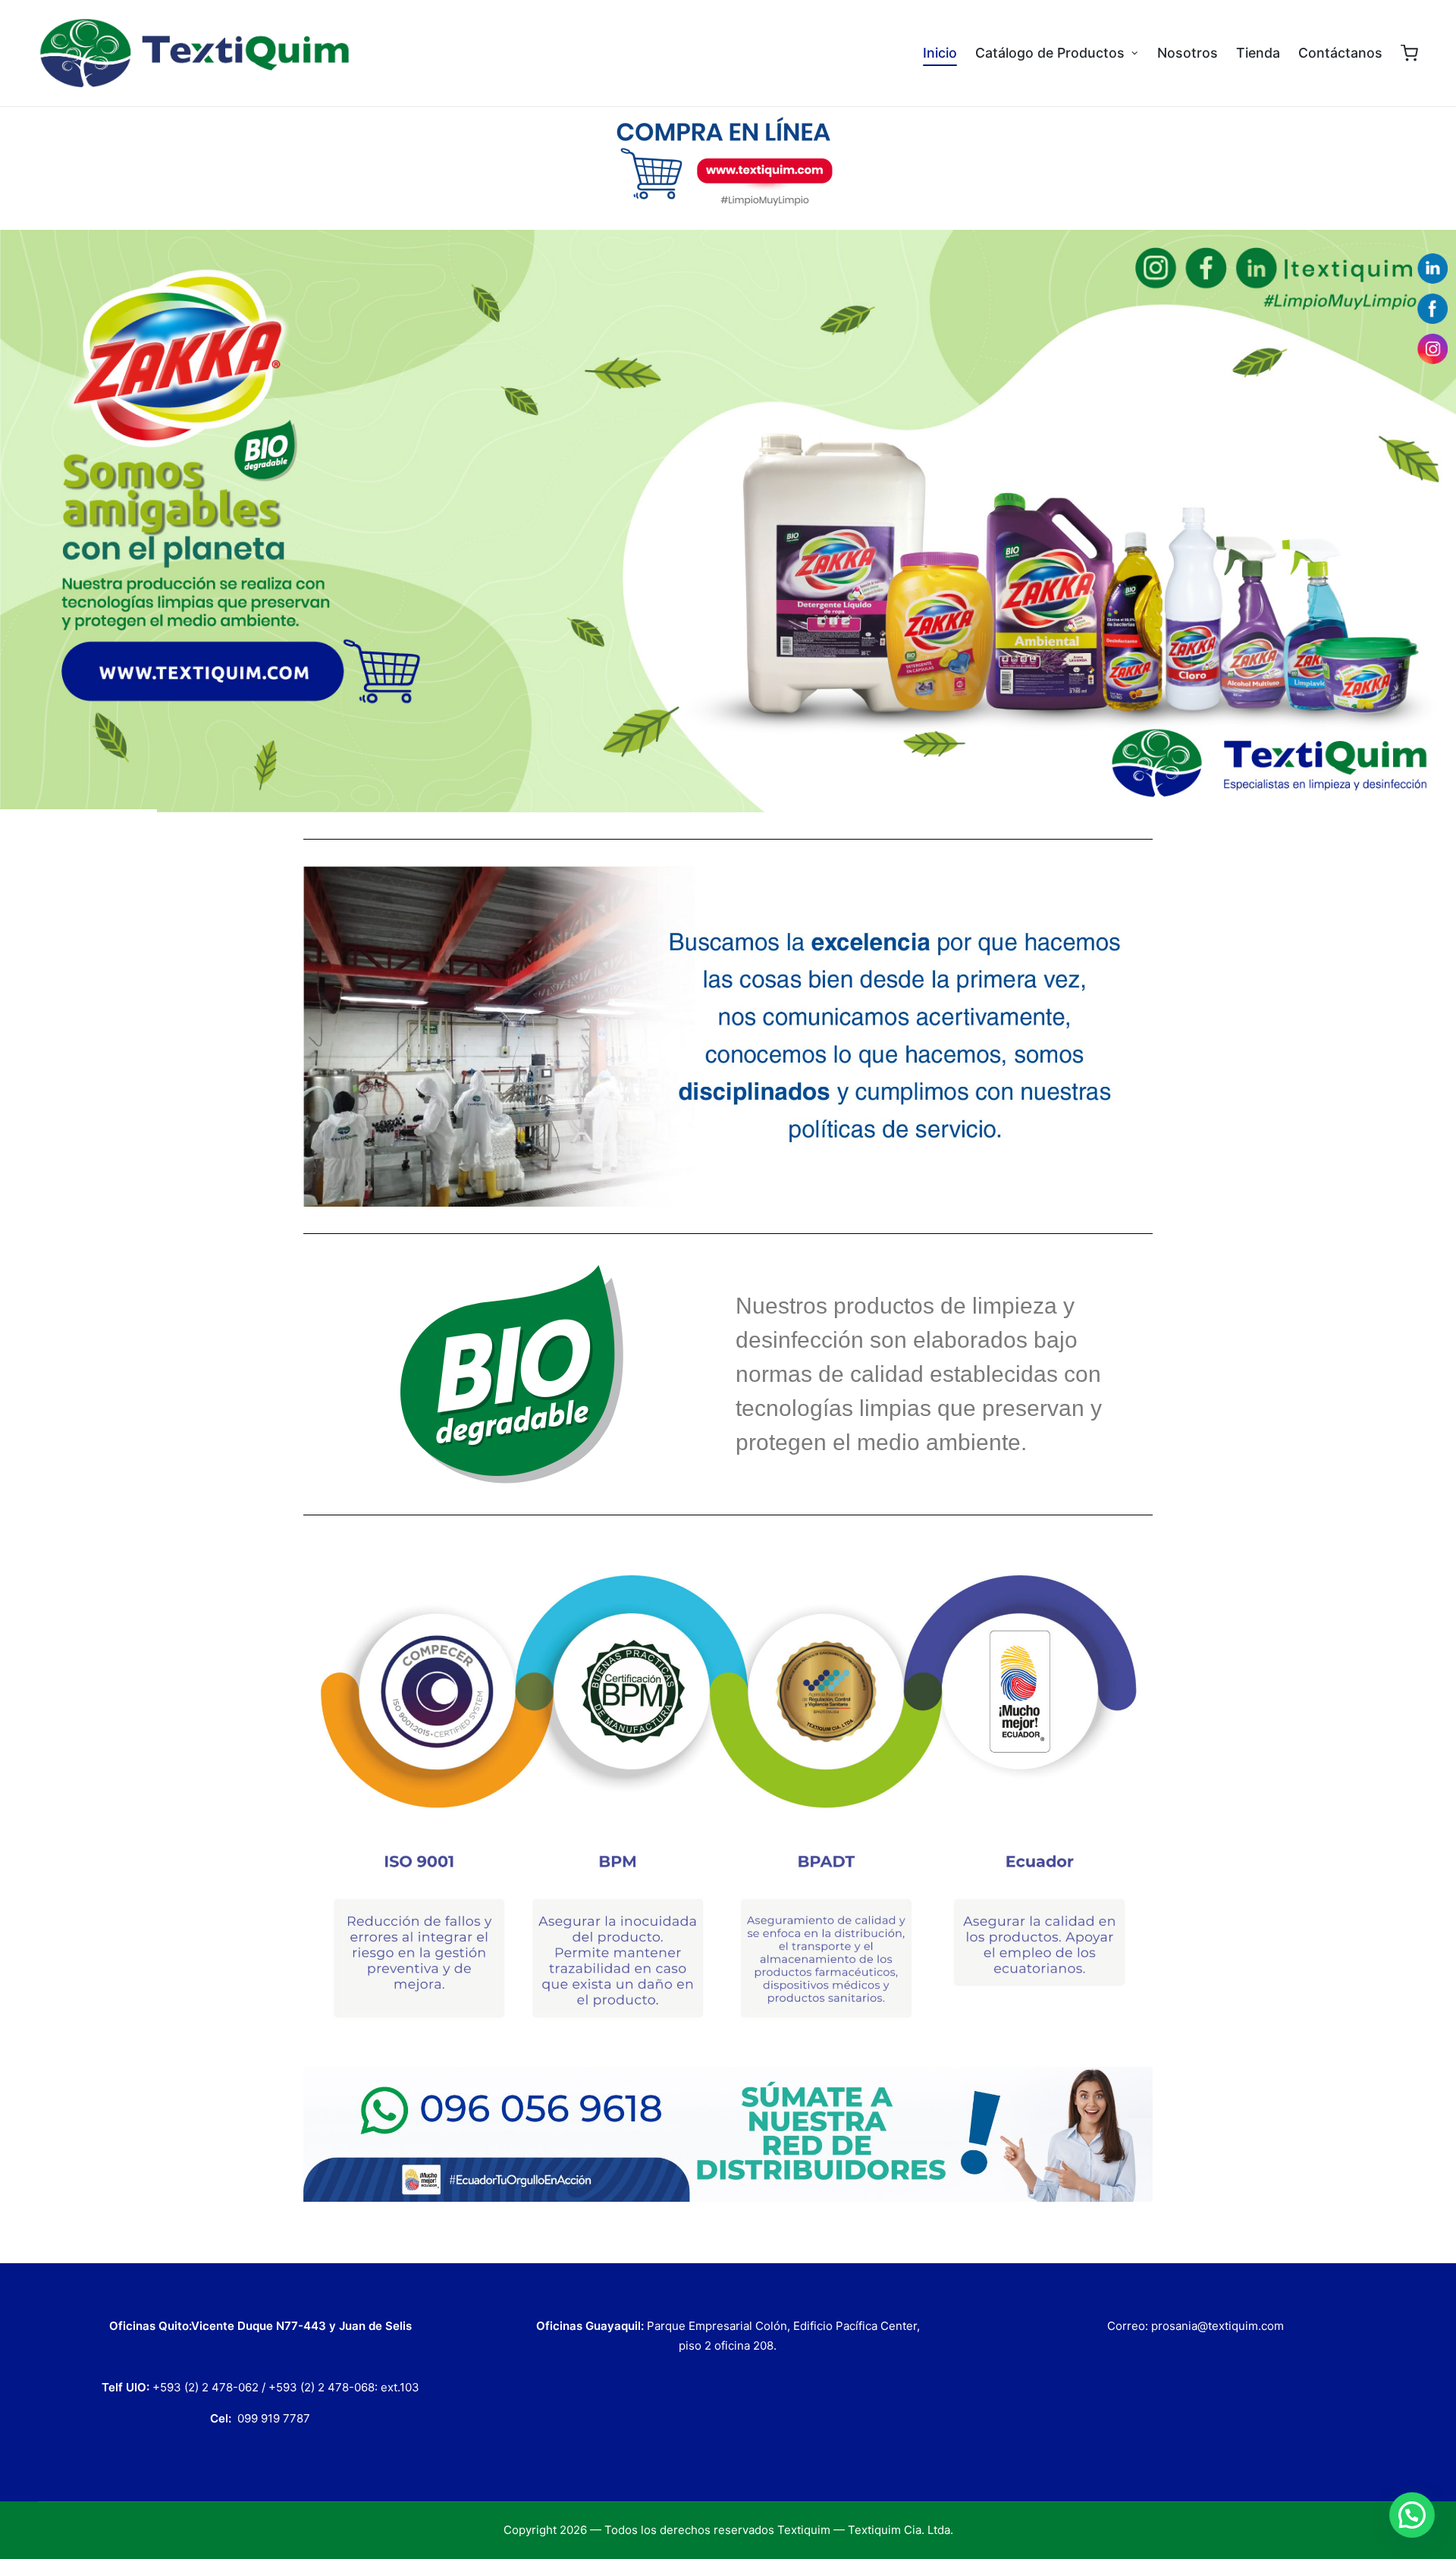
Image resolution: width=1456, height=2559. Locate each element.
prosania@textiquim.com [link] (1218, 2326)
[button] (1412, 2515)
